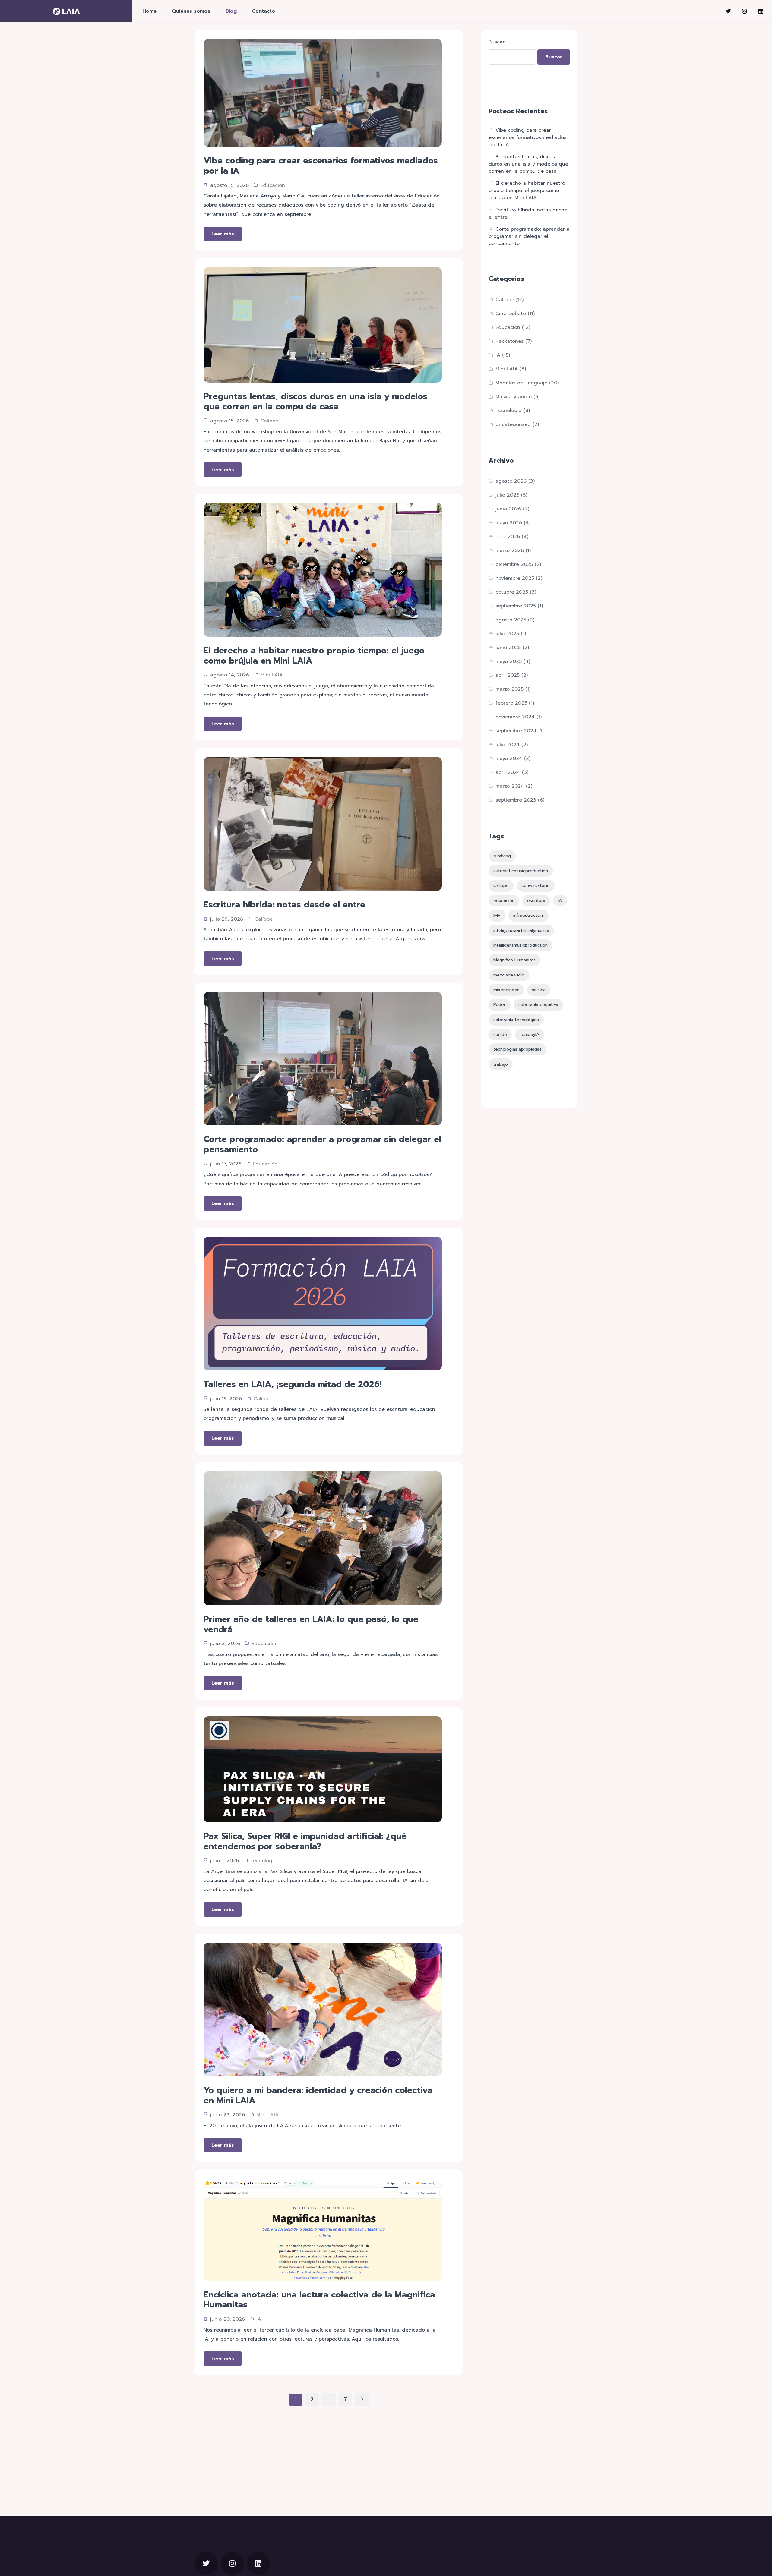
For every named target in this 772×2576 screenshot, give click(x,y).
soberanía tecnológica (516, 1020)
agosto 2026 (511, 481)
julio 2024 (508, 745)
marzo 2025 (509, 689)
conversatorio (536, 885)
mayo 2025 (509, 661)
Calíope (269, 421)
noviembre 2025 (515, 578)
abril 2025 (508, 675)
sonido (500, 1034)
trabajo (501, 1064)
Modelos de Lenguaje (521, 383)
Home (149, 11)
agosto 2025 (511, 620)
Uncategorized (513, 424)
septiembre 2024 (516, 731)
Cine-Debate (511, 314)
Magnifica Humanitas (514, 960)
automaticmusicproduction (521, 871)
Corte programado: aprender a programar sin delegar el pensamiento (529, 236)
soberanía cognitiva (538, 1004)
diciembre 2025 (514, 564)
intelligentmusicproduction (520, 945)
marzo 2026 (510, 550)
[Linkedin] (761, 11)
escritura (536, 900)
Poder (500, 1004)
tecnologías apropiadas (517, 1049)
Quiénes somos (191, 11)
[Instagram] (745, 11)
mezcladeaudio (509, 975)
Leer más (223, 234)
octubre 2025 (512, 592)
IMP (497, 915)
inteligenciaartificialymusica (521, 930)
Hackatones (509, 341)
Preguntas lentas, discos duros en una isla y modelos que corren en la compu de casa (528, 164)
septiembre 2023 (516, 800)
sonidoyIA (530, 1034)
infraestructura (528, 915)
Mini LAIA (272, 675)
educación (504, 900)
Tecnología (263, 1861)
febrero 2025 (511, 703)
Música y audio (514, 397)
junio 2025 (508, 648)
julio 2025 (507, 634)
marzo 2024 (510, 786)
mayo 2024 (509, 758)
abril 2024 (508, 772)
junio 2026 (508, 509)
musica (539, 990)
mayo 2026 (509, 523)
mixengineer (506, 990)
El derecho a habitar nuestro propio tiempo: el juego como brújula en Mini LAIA (527, 191)
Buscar (497, 42)
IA (259, 2319)
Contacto (263, 11)
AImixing (502, 856)
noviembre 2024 (515, 717)
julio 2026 (507, 495)
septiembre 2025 (516, 606)
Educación (273, 185)
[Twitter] (728, 11)
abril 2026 (508, 537)
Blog (231, 11)
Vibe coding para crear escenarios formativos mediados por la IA (527, 137)
